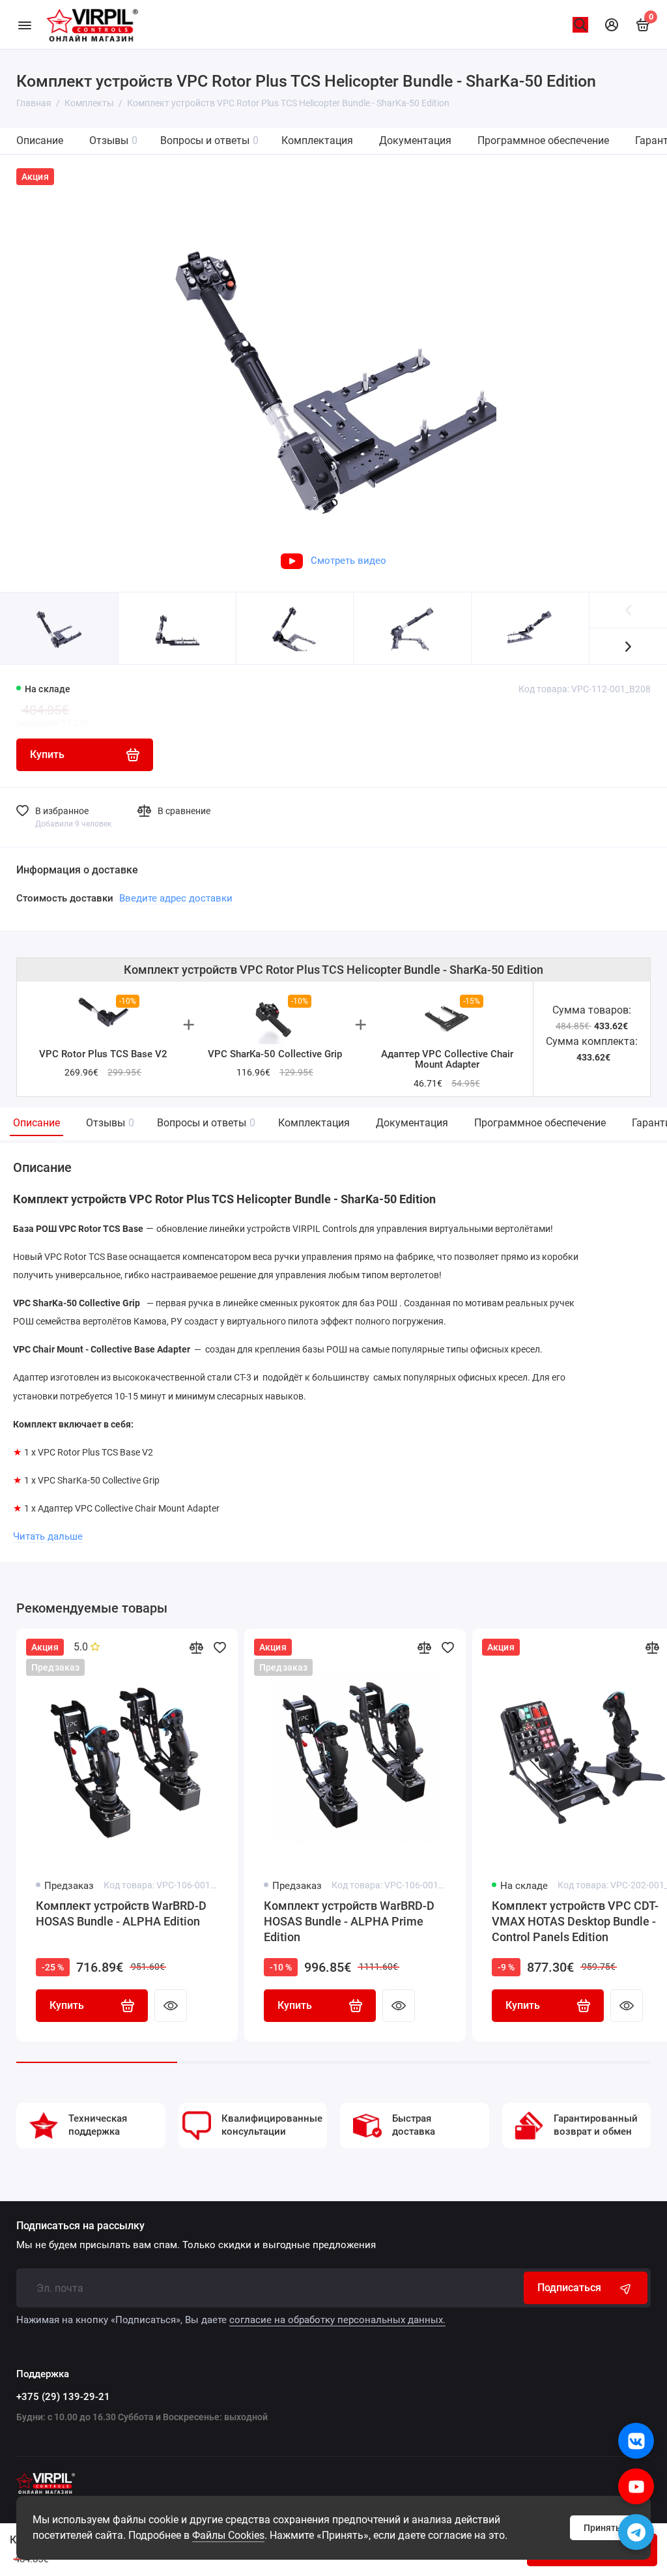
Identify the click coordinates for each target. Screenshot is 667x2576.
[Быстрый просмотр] (171, 2006)
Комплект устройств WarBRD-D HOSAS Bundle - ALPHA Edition (121, 1913)
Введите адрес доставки (176, 898)
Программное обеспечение (543, 140)
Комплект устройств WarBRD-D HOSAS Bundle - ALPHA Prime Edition (349, 1921)
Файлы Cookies (228, 2535)
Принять (602, 2528)
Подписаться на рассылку (80, 2226)
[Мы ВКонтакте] (636, 2441)
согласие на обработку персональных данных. (337, 2320)
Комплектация (317, 140)
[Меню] (24, 24)
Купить (67, 2005)
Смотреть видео (348, 561)
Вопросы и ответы (209, 140)
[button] (628, 646)
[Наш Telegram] (636, 2532)
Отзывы (113, 140)
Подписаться (569, 2288)
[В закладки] (220, 1647)
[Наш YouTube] (636, 2486)
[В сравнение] (196, 1647)
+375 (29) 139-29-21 (63, 2397)
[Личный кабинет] (612, 25)
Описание (40, 140)
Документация (415, 140)
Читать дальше (48, 1536)
